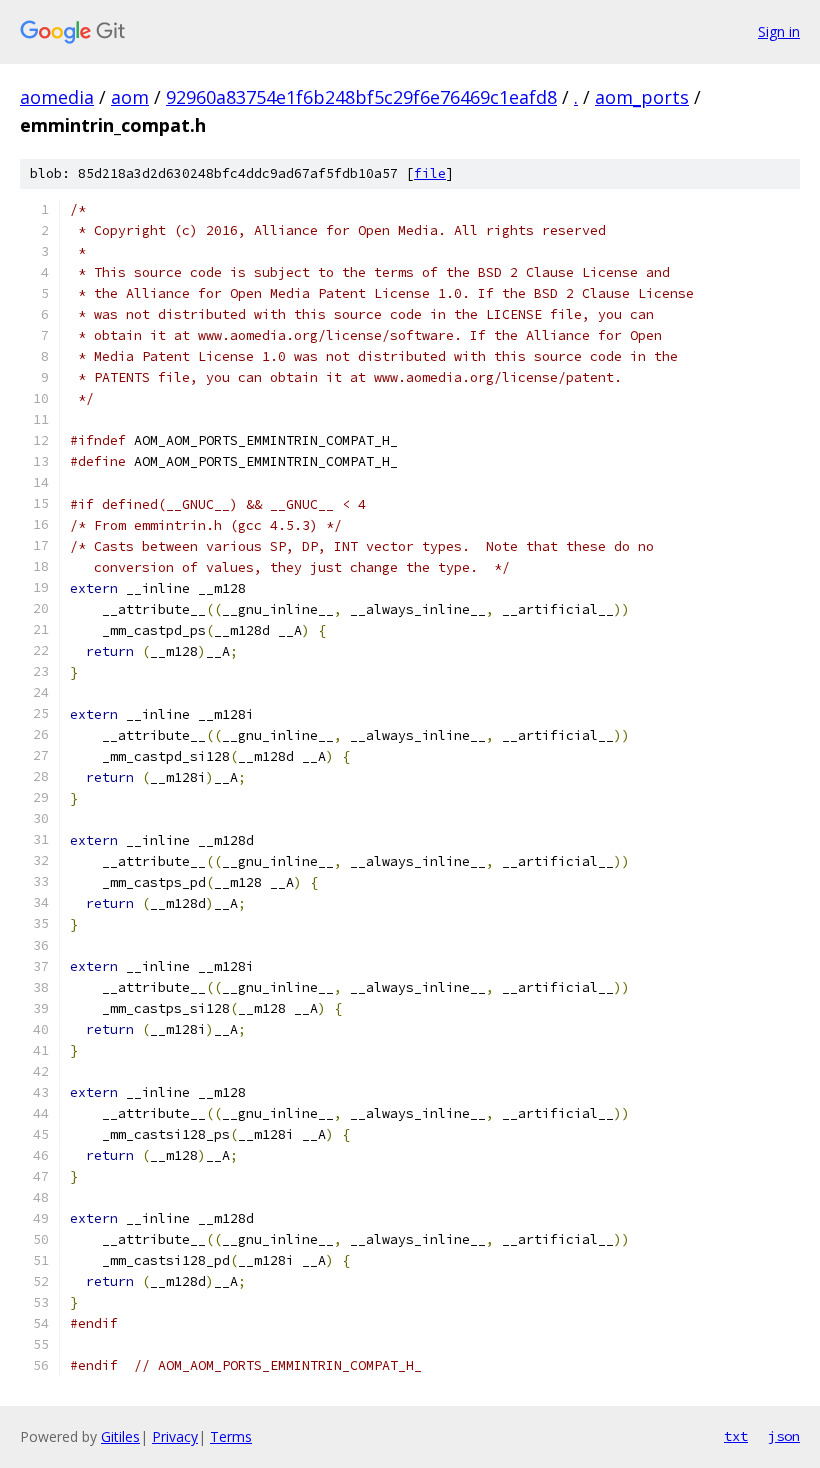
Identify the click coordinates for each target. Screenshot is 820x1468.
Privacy (175, 1436)
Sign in (779, 31)
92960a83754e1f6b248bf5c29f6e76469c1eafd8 (361, 97)
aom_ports (642, 97)
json (784, 1436)
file (430, 173)
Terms (231, 1436)
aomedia (57, 97)
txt (736, 1436)
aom (130, 97)
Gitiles (120, 1436)
